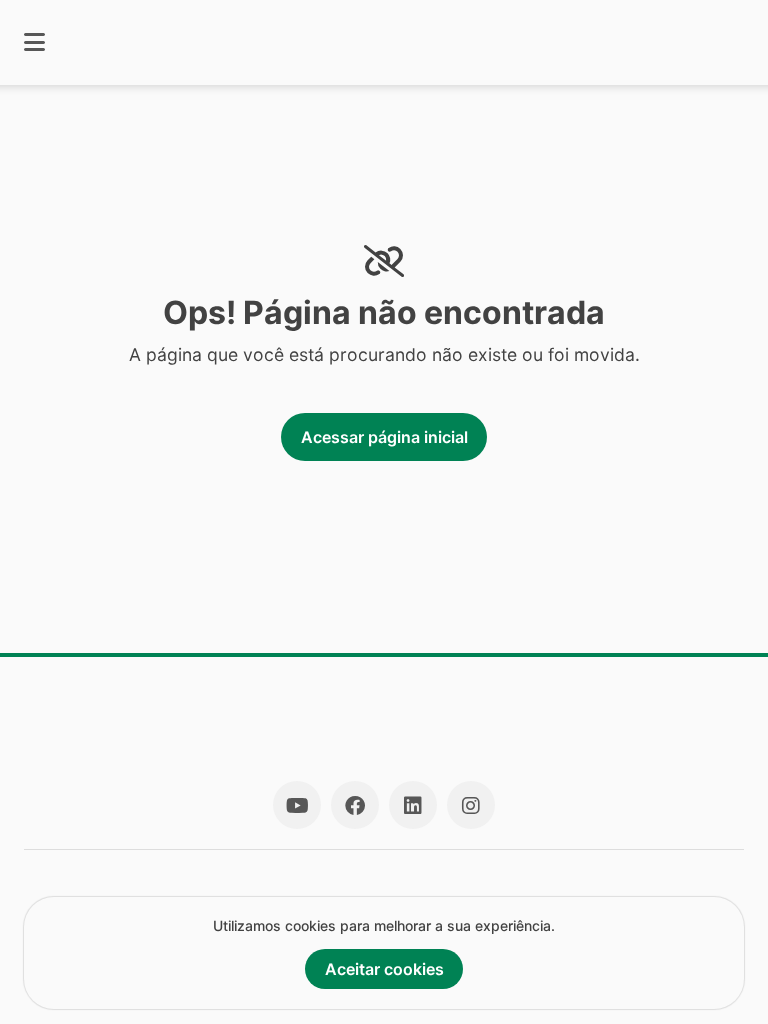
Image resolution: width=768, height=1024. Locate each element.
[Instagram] (471, 805)
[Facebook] (355, 805)
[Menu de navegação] (34, 42)
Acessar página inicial (384, 437)
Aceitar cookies (384, 969)
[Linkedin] (413, 805)
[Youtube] (297, 805)
